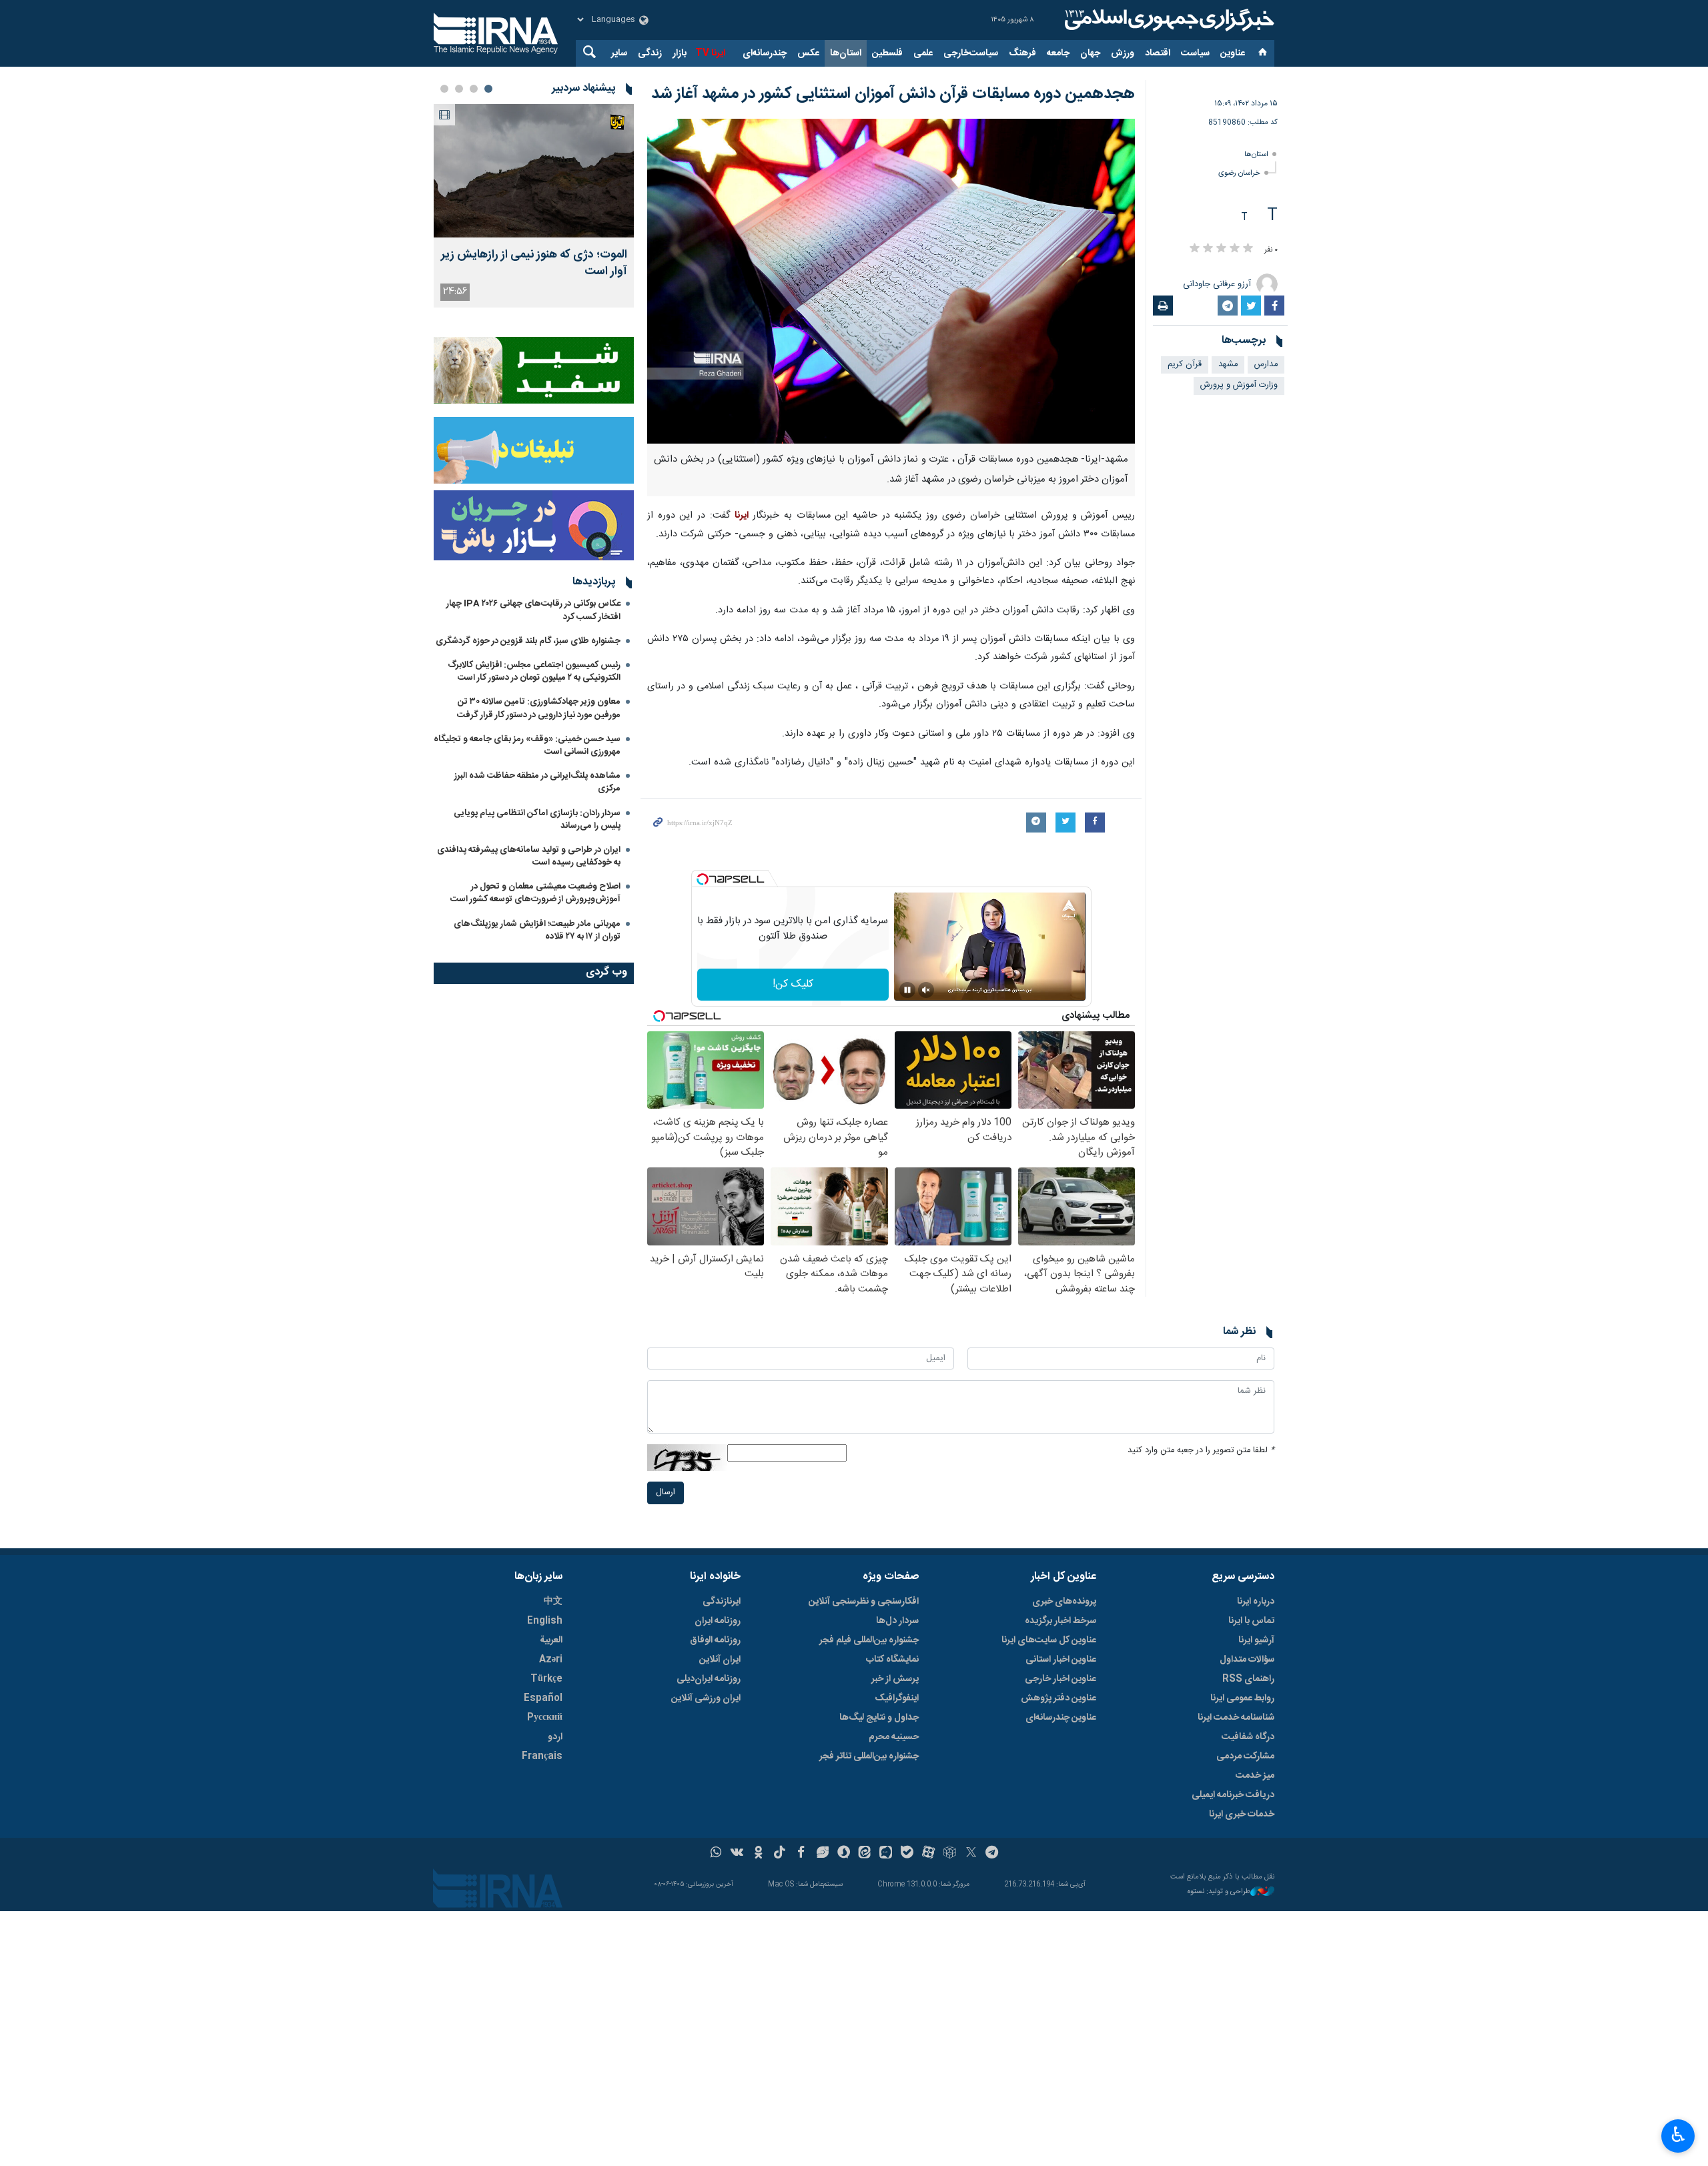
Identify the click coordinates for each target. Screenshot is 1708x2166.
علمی (923, 53)
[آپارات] (928, 1854)
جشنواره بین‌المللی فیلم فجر (869, 1640)
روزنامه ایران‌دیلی (709, 1679)
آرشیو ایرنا (1256, 1640)
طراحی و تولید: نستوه (1219, 1892)
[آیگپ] (886, 1854)
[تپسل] (703, 879)
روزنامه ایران (718, 1621)
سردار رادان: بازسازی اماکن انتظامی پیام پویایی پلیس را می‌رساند (537, 820)
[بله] (907, 1854)
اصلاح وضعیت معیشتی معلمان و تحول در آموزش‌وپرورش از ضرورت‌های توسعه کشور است (535, 893)
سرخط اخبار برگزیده (1060, 1621)
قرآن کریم (1185, 365)
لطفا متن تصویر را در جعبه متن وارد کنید (1201, 1451)
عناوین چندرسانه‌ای (1061, 1718)
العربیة (551, 1640)
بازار (680, 53)
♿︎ (1678, 2135)
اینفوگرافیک (897, 1698)
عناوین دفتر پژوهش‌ (1058, 1698)
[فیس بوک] (801, 1854)
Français (542, 1756)
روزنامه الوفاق (715, 1640)
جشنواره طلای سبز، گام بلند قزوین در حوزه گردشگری (528, 641)
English (545, 1621)
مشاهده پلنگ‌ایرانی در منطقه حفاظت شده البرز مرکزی (537, 782)
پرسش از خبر (895, 1679)
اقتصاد (1158, 53)
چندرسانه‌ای (765, 53)
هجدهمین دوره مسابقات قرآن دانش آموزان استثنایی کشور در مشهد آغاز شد (893, 94)
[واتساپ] (716, 1854)
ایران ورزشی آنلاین (706, 1698)
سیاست (1195, 53)
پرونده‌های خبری (1064, 1602)
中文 (553, 1602)
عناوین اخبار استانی (1061, 1660)
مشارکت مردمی (1245, 1756)
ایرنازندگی (722, 1602)
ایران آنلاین (720, 1660)
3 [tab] (459, 89)
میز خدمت (1255, 1776)
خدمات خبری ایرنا (1242, 1814)
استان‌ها (846, 53)
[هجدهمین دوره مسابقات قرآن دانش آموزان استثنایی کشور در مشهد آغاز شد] (891, 281)
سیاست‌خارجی (971, 53)
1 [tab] (488, 89)
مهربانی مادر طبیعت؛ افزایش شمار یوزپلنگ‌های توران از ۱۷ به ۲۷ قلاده (537, 930)
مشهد (1228, 365)
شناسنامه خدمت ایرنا (1236, 1718)
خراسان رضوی (1239, 173)
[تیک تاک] (780, 1854)
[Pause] (907, 990)
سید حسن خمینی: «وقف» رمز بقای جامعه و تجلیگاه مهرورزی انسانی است (527, 745)
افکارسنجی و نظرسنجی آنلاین (864, 1602)
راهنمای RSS (1248, 1679)
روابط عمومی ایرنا (1242, 1698)
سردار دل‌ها (897, 1621)
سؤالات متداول (1247, 1660)
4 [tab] (444, 89)
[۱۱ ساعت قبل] (534, 171)
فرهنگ (1022, 53)
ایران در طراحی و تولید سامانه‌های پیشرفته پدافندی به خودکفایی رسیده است (529, 856)
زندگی (650, 53)
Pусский (545, 1718)
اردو (555, 1737)
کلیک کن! (793, 984)
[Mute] (926, 990)
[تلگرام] (992, 1854)
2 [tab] (474, 89)
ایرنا (1168, 20)
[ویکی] (737, 1854)
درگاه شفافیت (1248, 1737)
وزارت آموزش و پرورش (1239, 385)
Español (543, 1698)
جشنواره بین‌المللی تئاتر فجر (869, 1756)
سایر (619, 53)
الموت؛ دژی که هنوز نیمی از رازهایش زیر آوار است (534, 263)
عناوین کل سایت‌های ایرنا (1049, 1640)
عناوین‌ (1233, 53)
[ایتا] (865, 1854)
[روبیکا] (950, 1854)
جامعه (1058, 53)
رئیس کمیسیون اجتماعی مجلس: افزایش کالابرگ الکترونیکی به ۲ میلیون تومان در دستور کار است (534, 671)
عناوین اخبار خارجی (1060, 1679)
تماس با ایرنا (1251, 1621)
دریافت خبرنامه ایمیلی (1233, 1795)
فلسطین (887, 53)
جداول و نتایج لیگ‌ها (879, 1718)
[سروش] (844, 1854)
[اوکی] (758, 1854)
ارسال (666, 1493)
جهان (1090, 53)
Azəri (551, 1660)
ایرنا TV (710, 53)
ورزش (1123, 53)
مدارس (1266, 365)
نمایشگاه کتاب (892, 1660)
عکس (808, 53)
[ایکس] (971, 1854)
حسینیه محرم (894, 1737)
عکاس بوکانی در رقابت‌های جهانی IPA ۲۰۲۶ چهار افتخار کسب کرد (533, 610)
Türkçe (546, 1679)
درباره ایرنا (1256, 1602)
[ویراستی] (822, 1854)
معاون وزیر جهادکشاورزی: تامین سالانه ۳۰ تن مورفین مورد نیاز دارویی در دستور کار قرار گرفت (539, 708)
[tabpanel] (534, 206)
